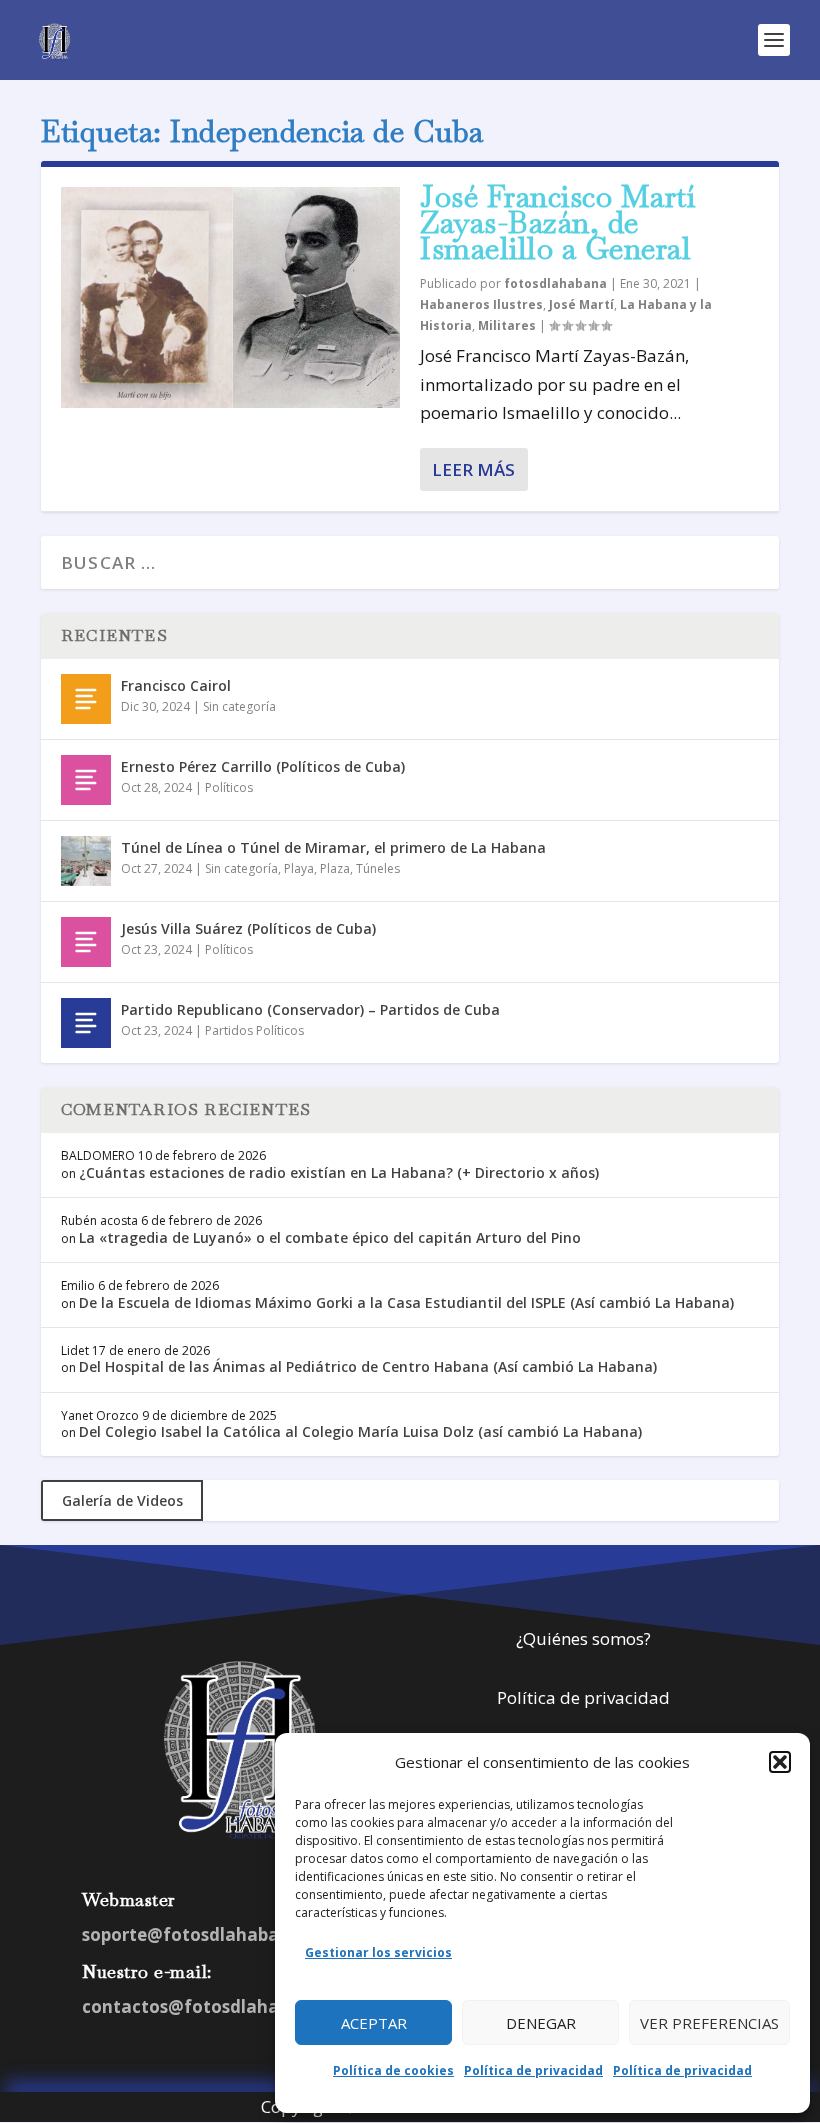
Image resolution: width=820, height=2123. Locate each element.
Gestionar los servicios (378, 1952)
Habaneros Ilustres (481, 304)
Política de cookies (393, 2070)
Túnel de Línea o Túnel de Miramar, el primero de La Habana (333, 847)
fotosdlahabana (555, 283)
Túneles (378, 868)
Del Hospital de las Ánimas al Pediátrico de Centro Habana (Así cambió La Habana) (368, 1366)
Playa (299, 868)
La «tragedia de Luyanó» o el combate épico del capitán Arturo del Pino (330, 1237)
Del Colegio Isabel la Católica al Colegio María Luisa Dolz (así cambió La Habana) (360, 1431)
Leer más (473, 469)
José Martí (581, 304)
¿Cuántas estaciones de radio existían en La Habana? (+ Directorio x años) (339, 1172)
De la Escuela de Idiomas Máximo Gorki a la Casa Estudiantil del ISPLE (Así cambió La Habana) (406, 1302)
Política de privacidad (533, 2070)
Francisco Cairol (176, 685)
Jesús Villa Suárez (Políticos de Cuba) (248, 928)
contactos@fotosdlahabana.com (223, 2006)
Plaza (335, 868)
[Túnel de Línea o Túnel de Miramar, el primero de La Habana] (86, 861)
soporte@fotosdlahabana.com (212, 1934)
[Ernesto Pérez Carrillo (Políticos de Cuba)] (86, 780)
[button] (780, 1762)
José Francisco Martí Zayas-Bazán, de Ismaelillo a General (558, 222)
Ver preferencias (709, 2023)
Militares (507, 325)
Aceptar (374, 2023)
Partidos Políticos (254, 1030)
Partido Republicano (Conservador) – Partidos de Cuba (310, 1009)
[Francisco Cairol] (86, 699)
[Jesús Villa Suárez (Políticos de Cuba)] (86, 942)
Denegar (541, 2023)
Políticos (229, 787)
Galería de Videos (122, 1500)
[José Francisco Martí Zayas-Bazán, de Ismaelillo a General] (230, 297)
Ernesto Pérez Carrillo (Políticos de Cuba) (263, 766)
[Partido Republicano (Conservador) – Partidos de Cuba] (86, 1023)
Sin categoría (239, 706)
